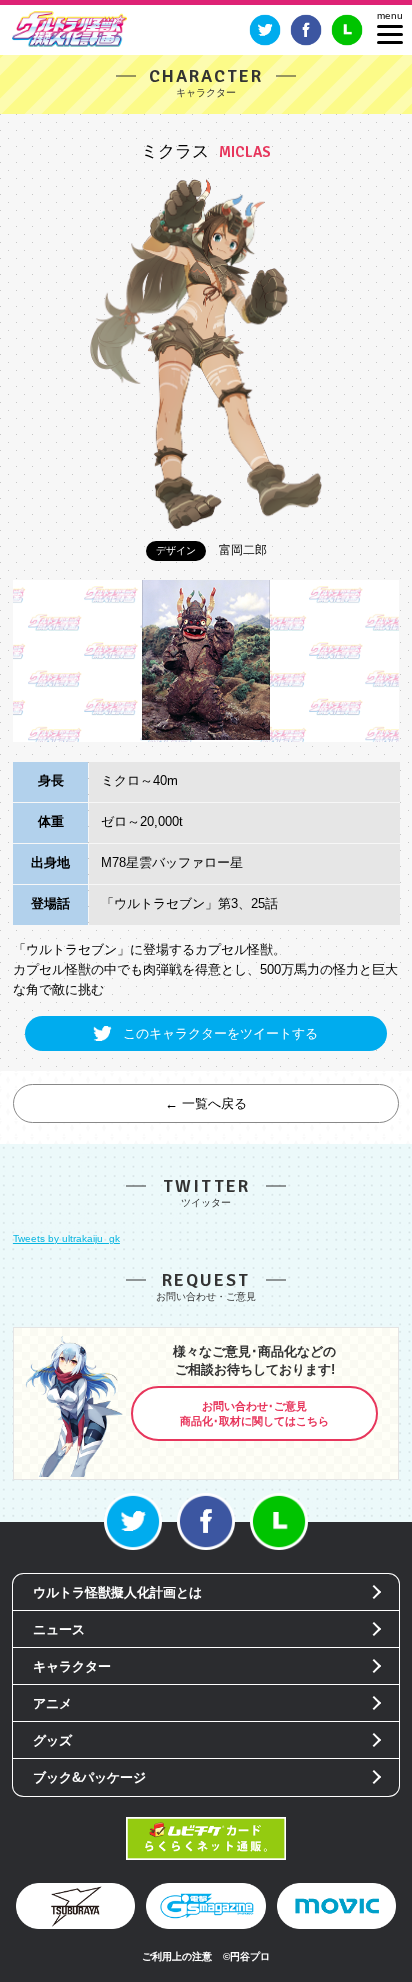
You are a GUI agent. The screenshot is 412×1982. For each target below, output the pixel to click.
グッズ (52, 1740)
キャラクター (72, 1666)
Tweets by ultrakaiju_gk (66, 1238)
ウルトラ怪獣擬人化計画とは (117, 1592)
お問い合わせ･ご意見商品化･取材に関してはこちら (254, 1413)
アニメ (52, 1703)
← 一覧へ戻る (206, 1103)
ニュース (59, 1629)
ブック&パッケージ (89, 1777)
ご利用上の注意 (177, 1956)
